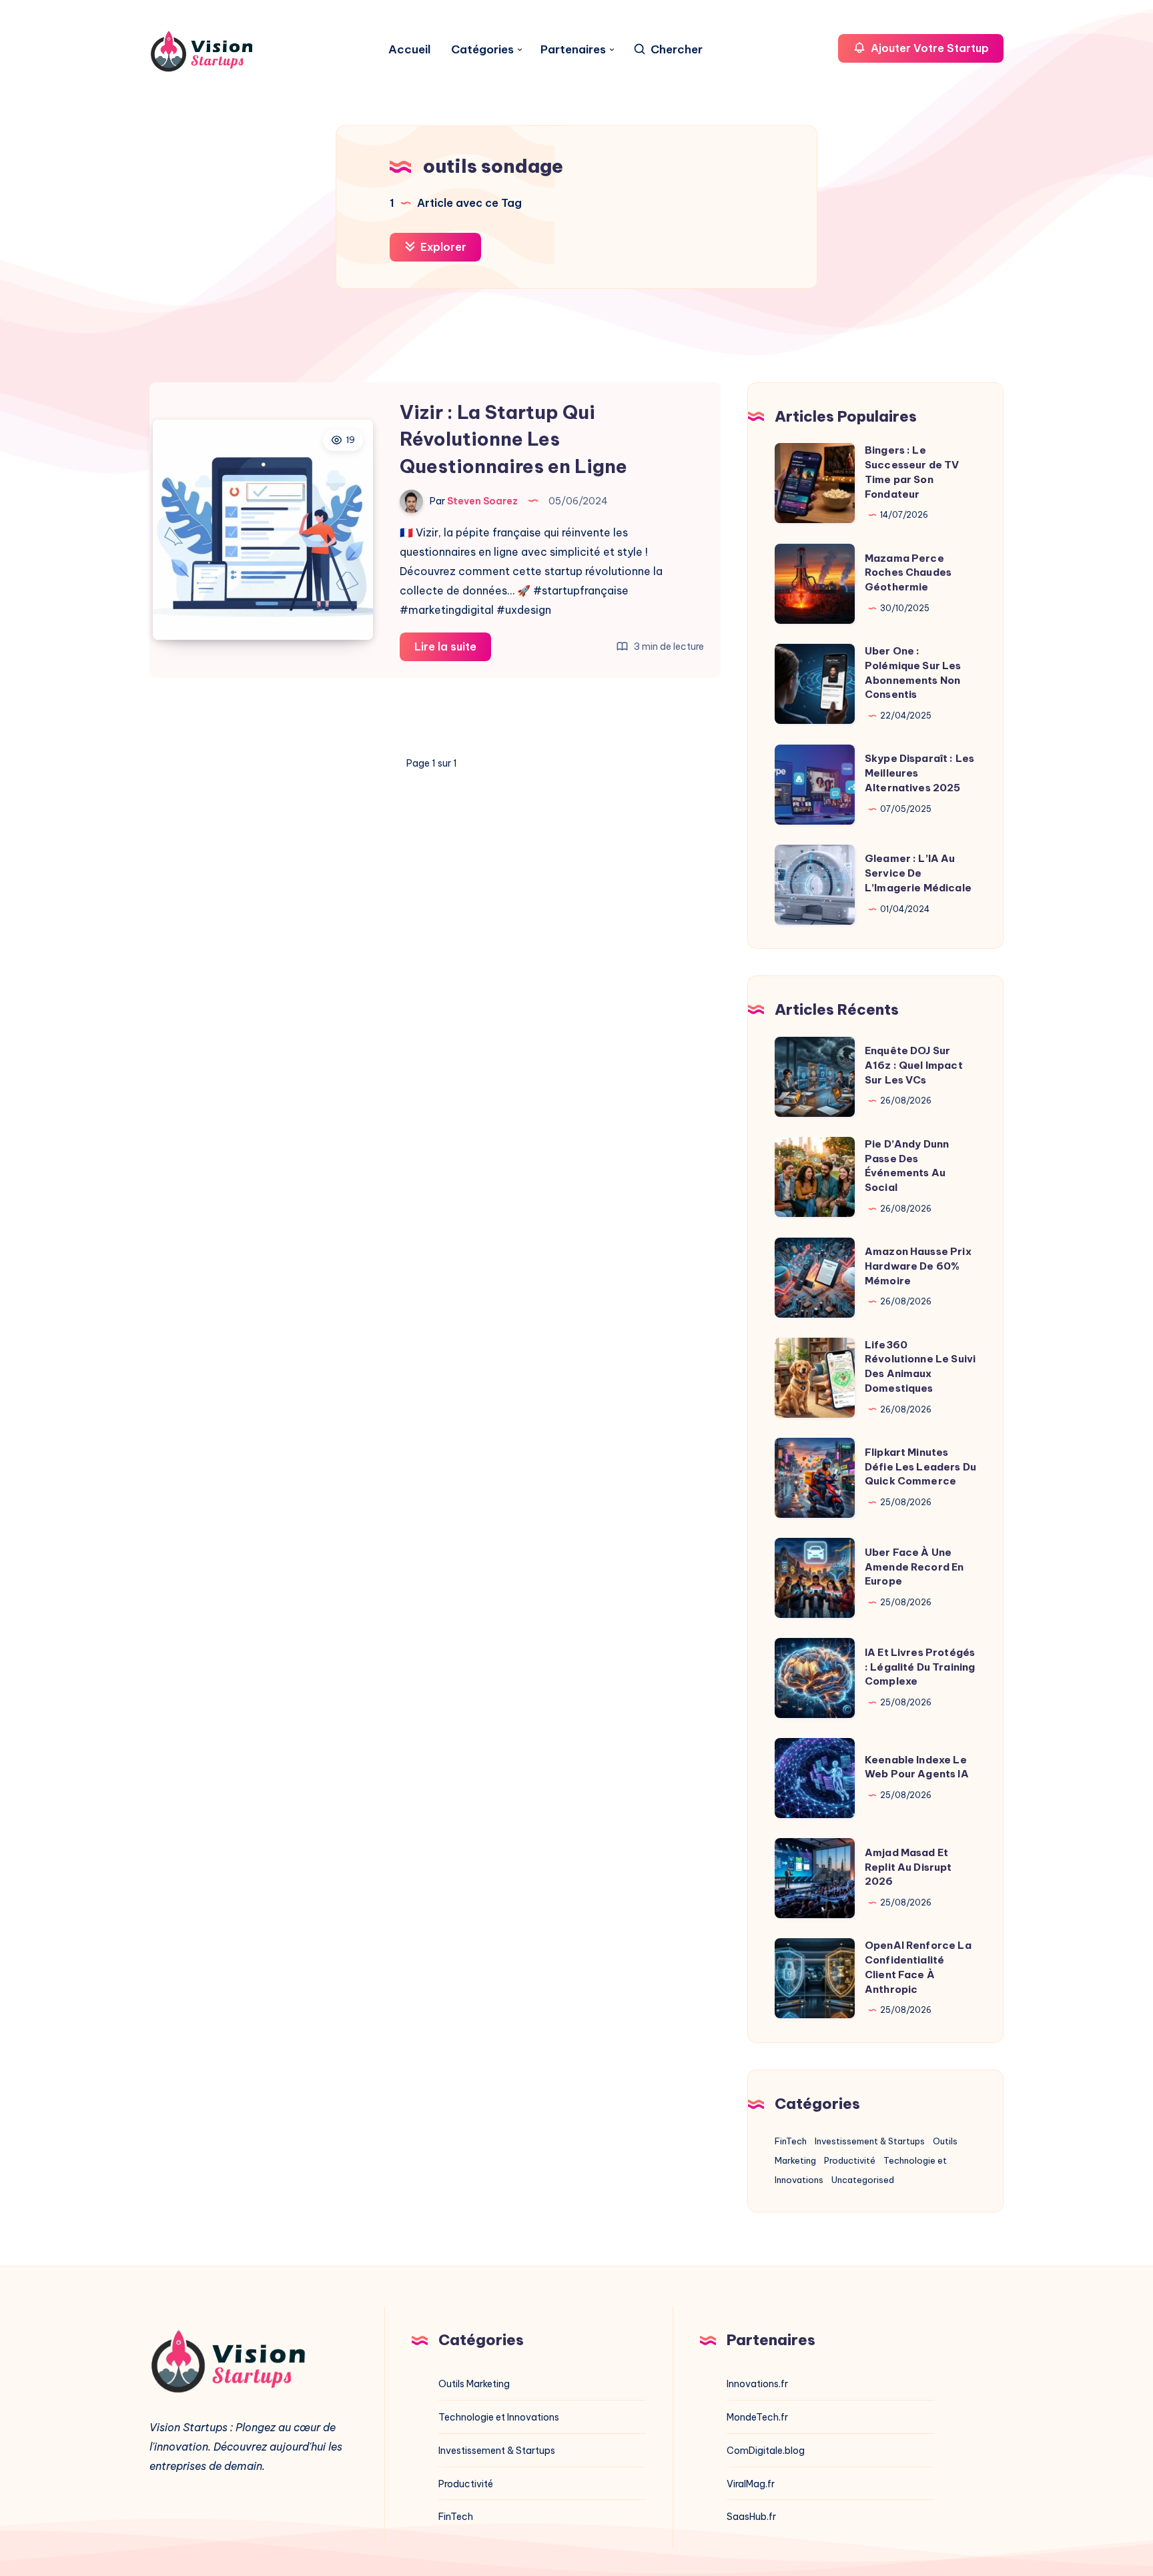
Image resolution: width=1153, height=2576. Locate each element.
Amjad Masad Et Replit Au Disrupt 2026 (908, 1867)
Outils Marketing (474, 2384)
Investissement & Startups (870, 2141)
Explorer (442, 247)
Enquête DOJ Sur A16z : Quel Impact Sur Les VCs (914, 1065)
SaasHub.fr (751, 2517)
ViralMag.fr (751, 2484)
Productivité (850, 2160)
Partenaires (573, 50)
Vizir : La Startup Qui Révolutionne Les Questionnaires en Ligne (513, 439)
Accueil (410, 50)
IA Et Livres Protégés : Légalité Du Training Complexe (920, 1667)
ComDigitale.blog (766, 2451)
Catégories (482, 50)
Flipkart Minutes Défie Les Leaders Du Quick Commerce (920, 1467)
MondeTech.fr (757, 2417)
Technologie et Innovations (499, 2417)
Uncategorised (863, 2180)
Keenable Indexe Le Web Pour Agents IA (917, 1767)
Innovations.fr (757, 2384)
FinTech (791, 2141)
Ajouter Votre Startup (928, 48)
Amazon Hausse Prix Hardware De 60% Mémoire (918, 1266)
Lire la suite (453, 650)
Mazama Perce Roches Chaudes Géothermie (908, 573)
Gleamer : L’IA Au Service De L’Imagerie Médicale (918, 873)
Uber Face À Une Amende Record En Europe (914, 1567)
